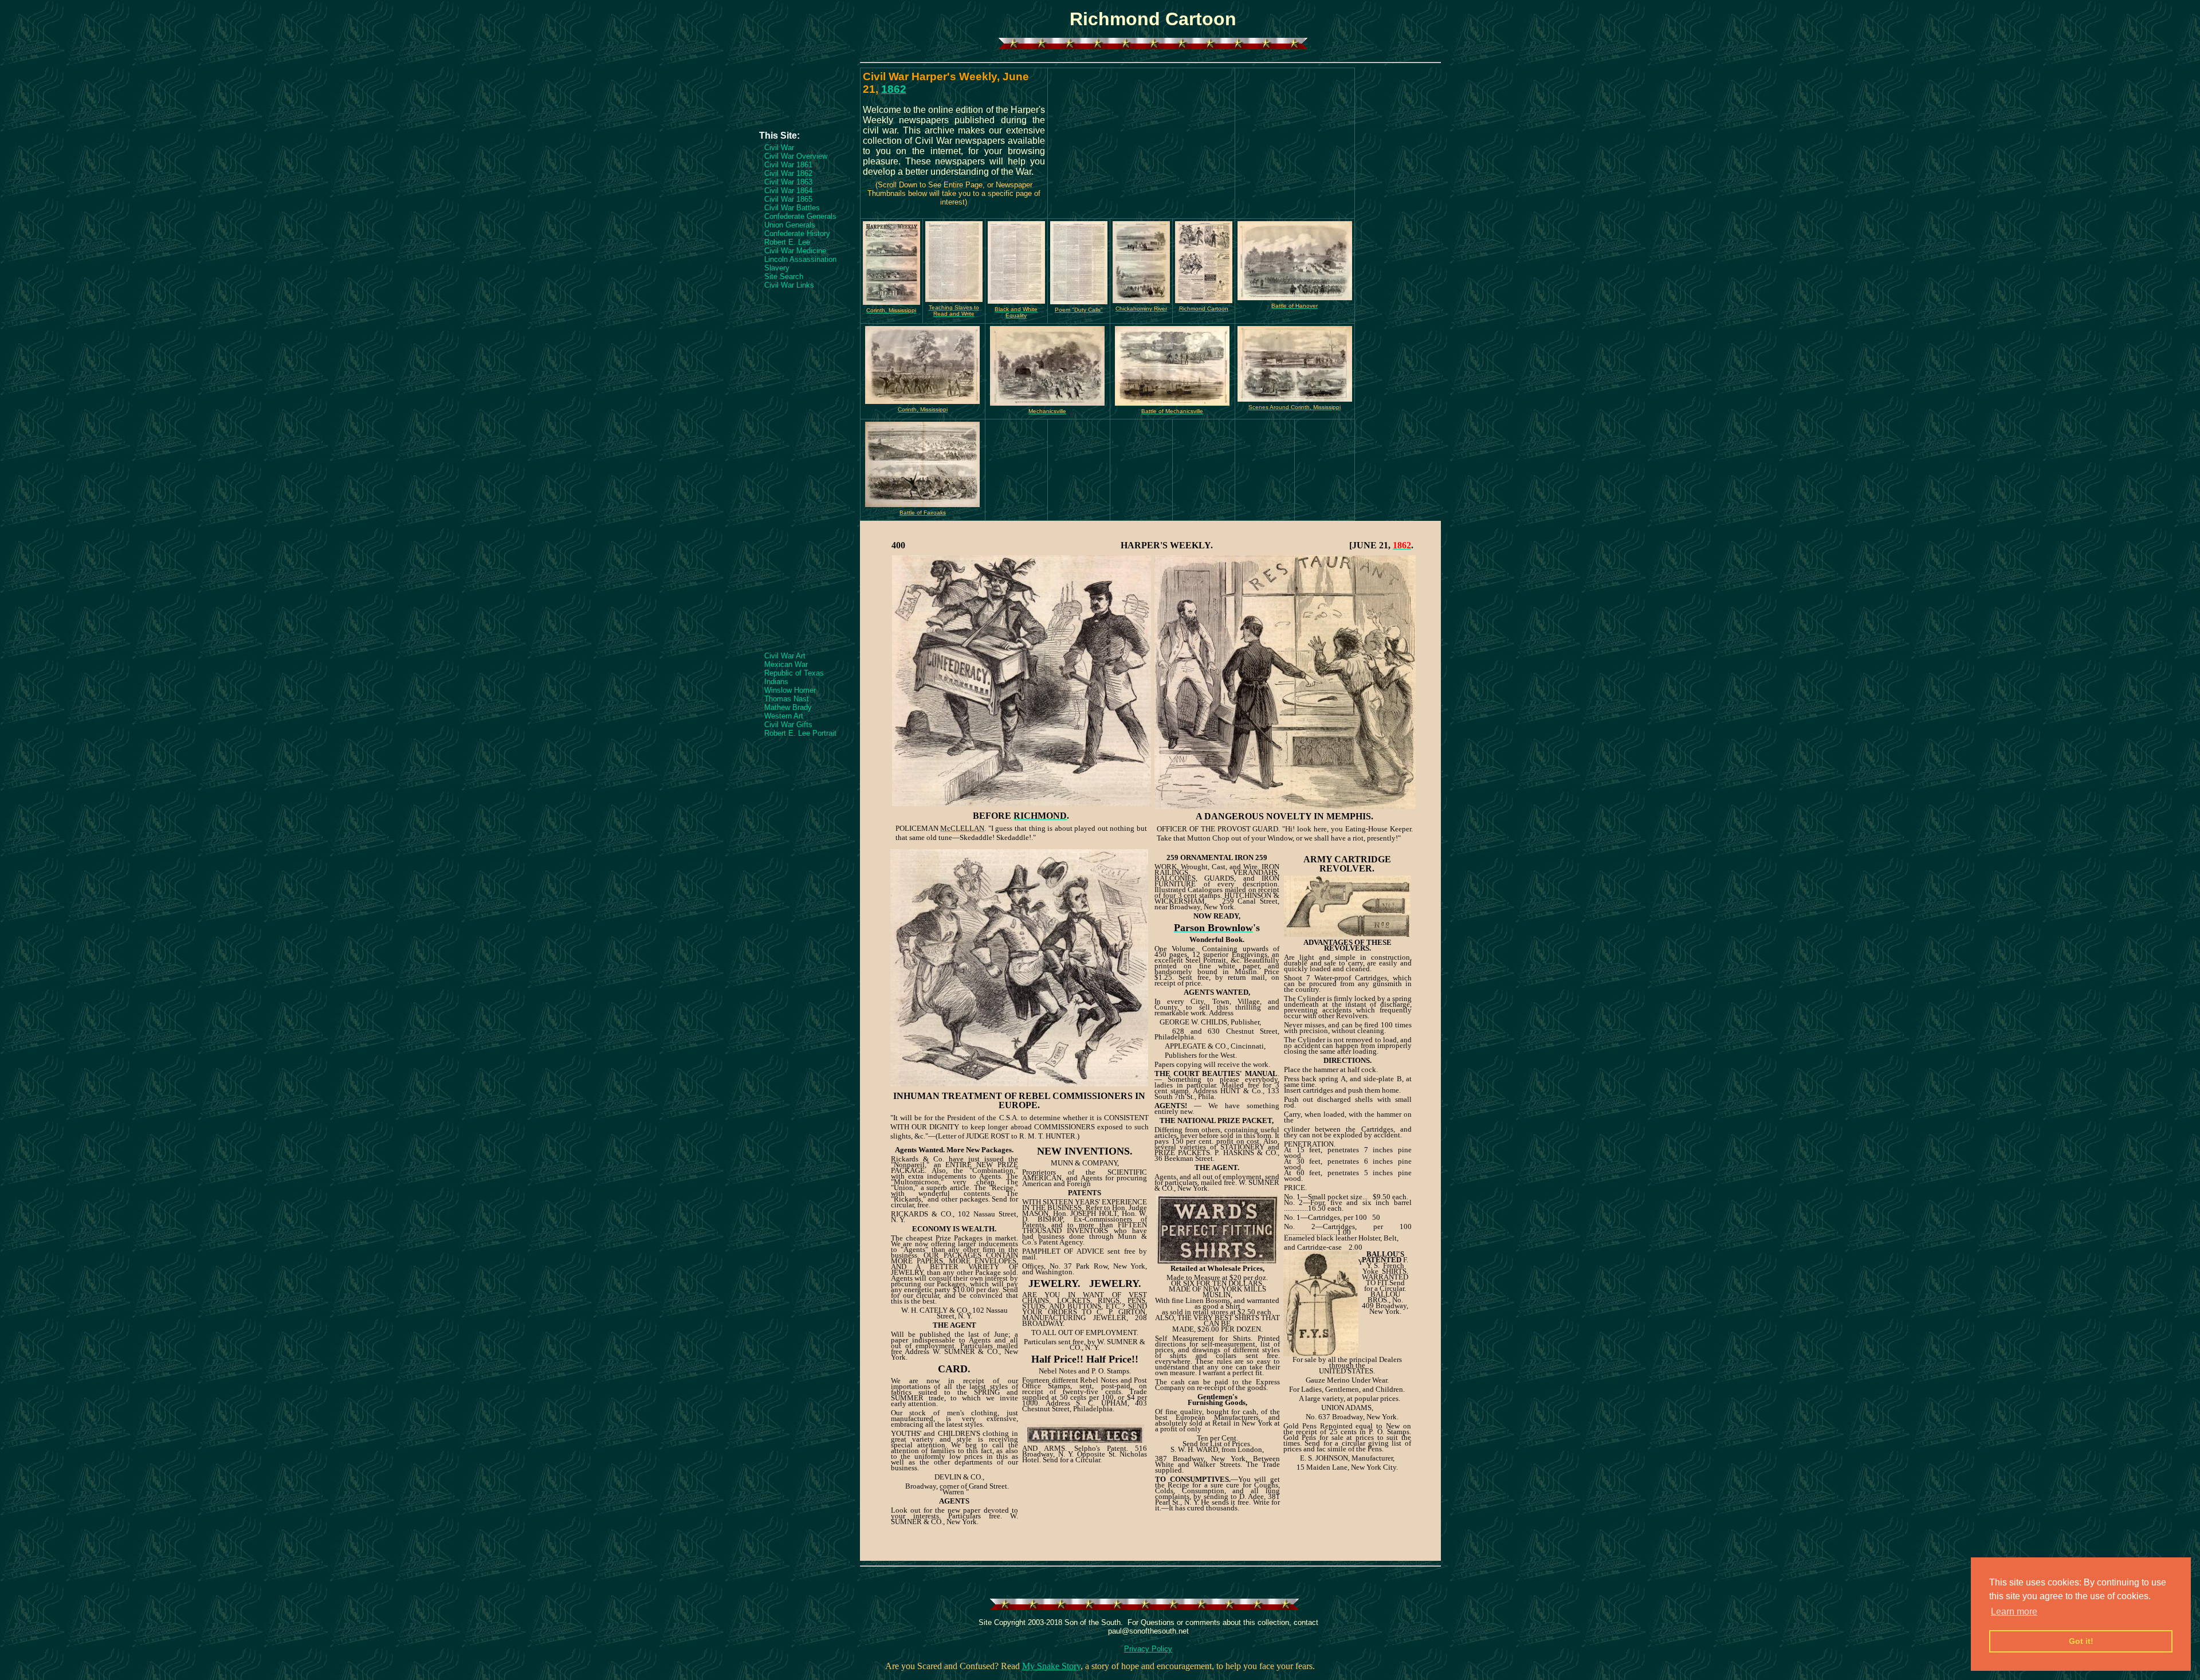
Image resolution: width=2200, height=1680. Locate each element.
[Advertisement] (805, 96)
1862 (894, 89)
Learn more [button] (2014, 1612)
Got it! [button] (2081, 1641)
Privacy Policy (1148, 1649)
